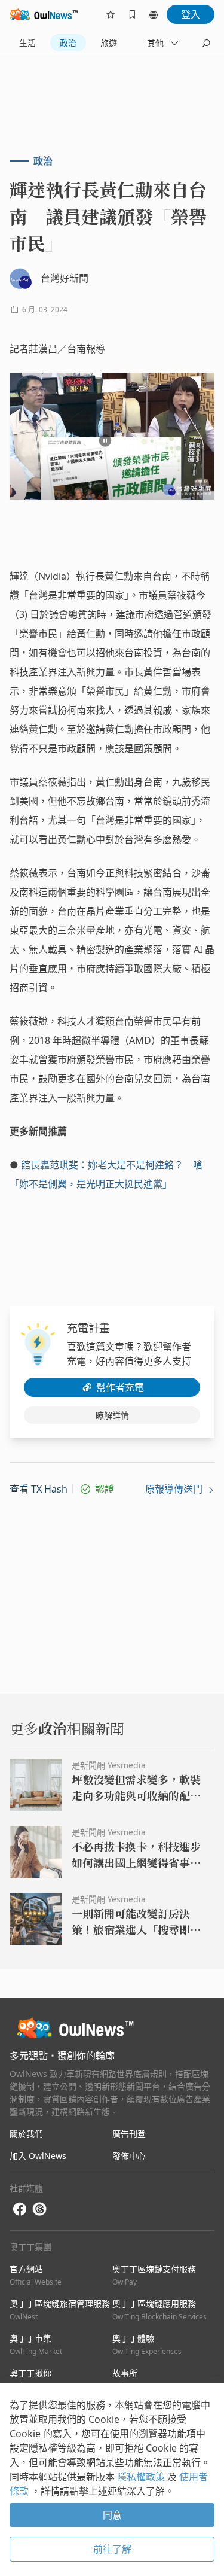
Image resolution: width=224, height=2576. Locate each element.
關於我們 (26, 2134)
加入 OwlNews (38, 2156)
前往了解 (112, 2549)
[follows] (111, 14)
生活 (27, 43)
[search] (206, 43)
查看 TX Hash (39, 1489)
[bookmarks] (132, 14)
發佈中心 (129, 2156)
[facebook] (20, 2210)
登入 (191, 14)
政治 (68, 43)
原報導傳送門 (175, 1489)
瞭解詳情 (112, 1415)
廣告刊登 (129, 2134)
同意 (112, 2515)
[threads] (39, 2209)
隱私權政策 (142, 2477)
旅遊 (109, 43)
